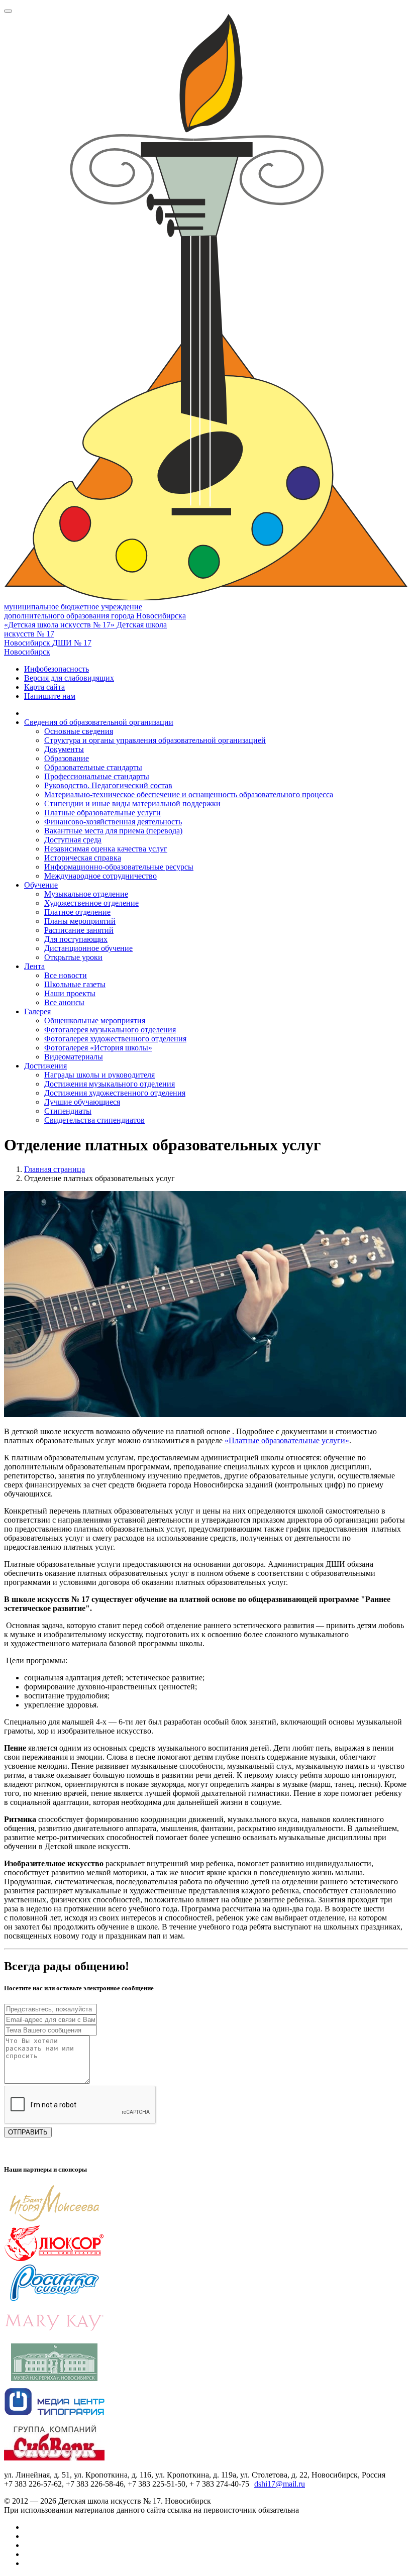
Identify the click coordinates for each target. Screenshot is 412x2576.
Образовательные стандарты (93, 767)
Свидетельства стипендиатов (94, 1120)
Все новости (66, 975)
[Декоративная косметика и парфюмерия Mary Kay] (54, 2339)
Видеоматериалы (74, 1057)
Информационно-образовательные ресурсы (119, 867)
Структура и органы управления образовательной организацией (155, 740)
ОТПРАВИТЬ (28, 2132)
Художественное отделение (91, 903)
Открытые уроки (73, 957)
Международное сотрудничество (100, 876)
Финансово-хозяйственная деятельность (113, 822)
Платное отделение (77, 912)
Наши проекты (70, 993)
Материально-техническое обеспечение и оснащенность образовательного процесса (189, 794)
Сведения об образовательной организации (99, 722)
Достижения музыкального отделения (110, 1084)
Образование (67, 758)
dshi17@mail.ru (280, 2484)
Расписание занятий (79, 930)
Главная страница (55, 1169)
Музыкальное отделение (86, 894)
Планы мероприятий (80, 921)
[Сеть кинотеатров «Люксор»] (54, 2259)
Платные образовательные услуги (102, 813)
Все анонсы (64, 1002)
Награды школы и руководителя (99, 1075)
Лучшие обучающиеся (82, 1102)
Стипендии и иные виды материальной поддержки (132, 803)
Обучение (41, 885)
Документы (64, 749)
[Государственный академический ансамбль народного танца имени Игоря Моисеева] (54, 2220)
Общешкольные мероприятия (95, 1021)
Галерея (37, 1011)
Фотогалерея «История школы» (98, 1048)
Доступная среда (73, 840)
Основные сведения (79, 731)
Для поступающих (76, 939)
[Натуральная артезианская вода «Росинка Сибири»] (54, 2299)
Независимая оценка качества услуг (106, 849)
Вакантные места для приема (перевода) (113, 831)
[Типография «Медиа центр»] (54, 2418)
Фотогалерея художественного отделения (115, 1039)
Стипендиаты (68, 1111)
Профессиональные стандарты (97, 776)
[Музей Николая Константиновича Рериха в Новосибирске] (54, 2378)
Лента (34, 966)
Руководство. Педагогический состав (108, 785)
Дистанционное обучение (88, 948)
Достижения (45, 1066)
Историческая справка (83, 858)
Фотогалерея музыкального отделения (110, 1030)
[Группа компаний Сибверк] (54, 2458)
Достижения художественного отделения (115, 1093)
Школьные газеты (75, 984)
